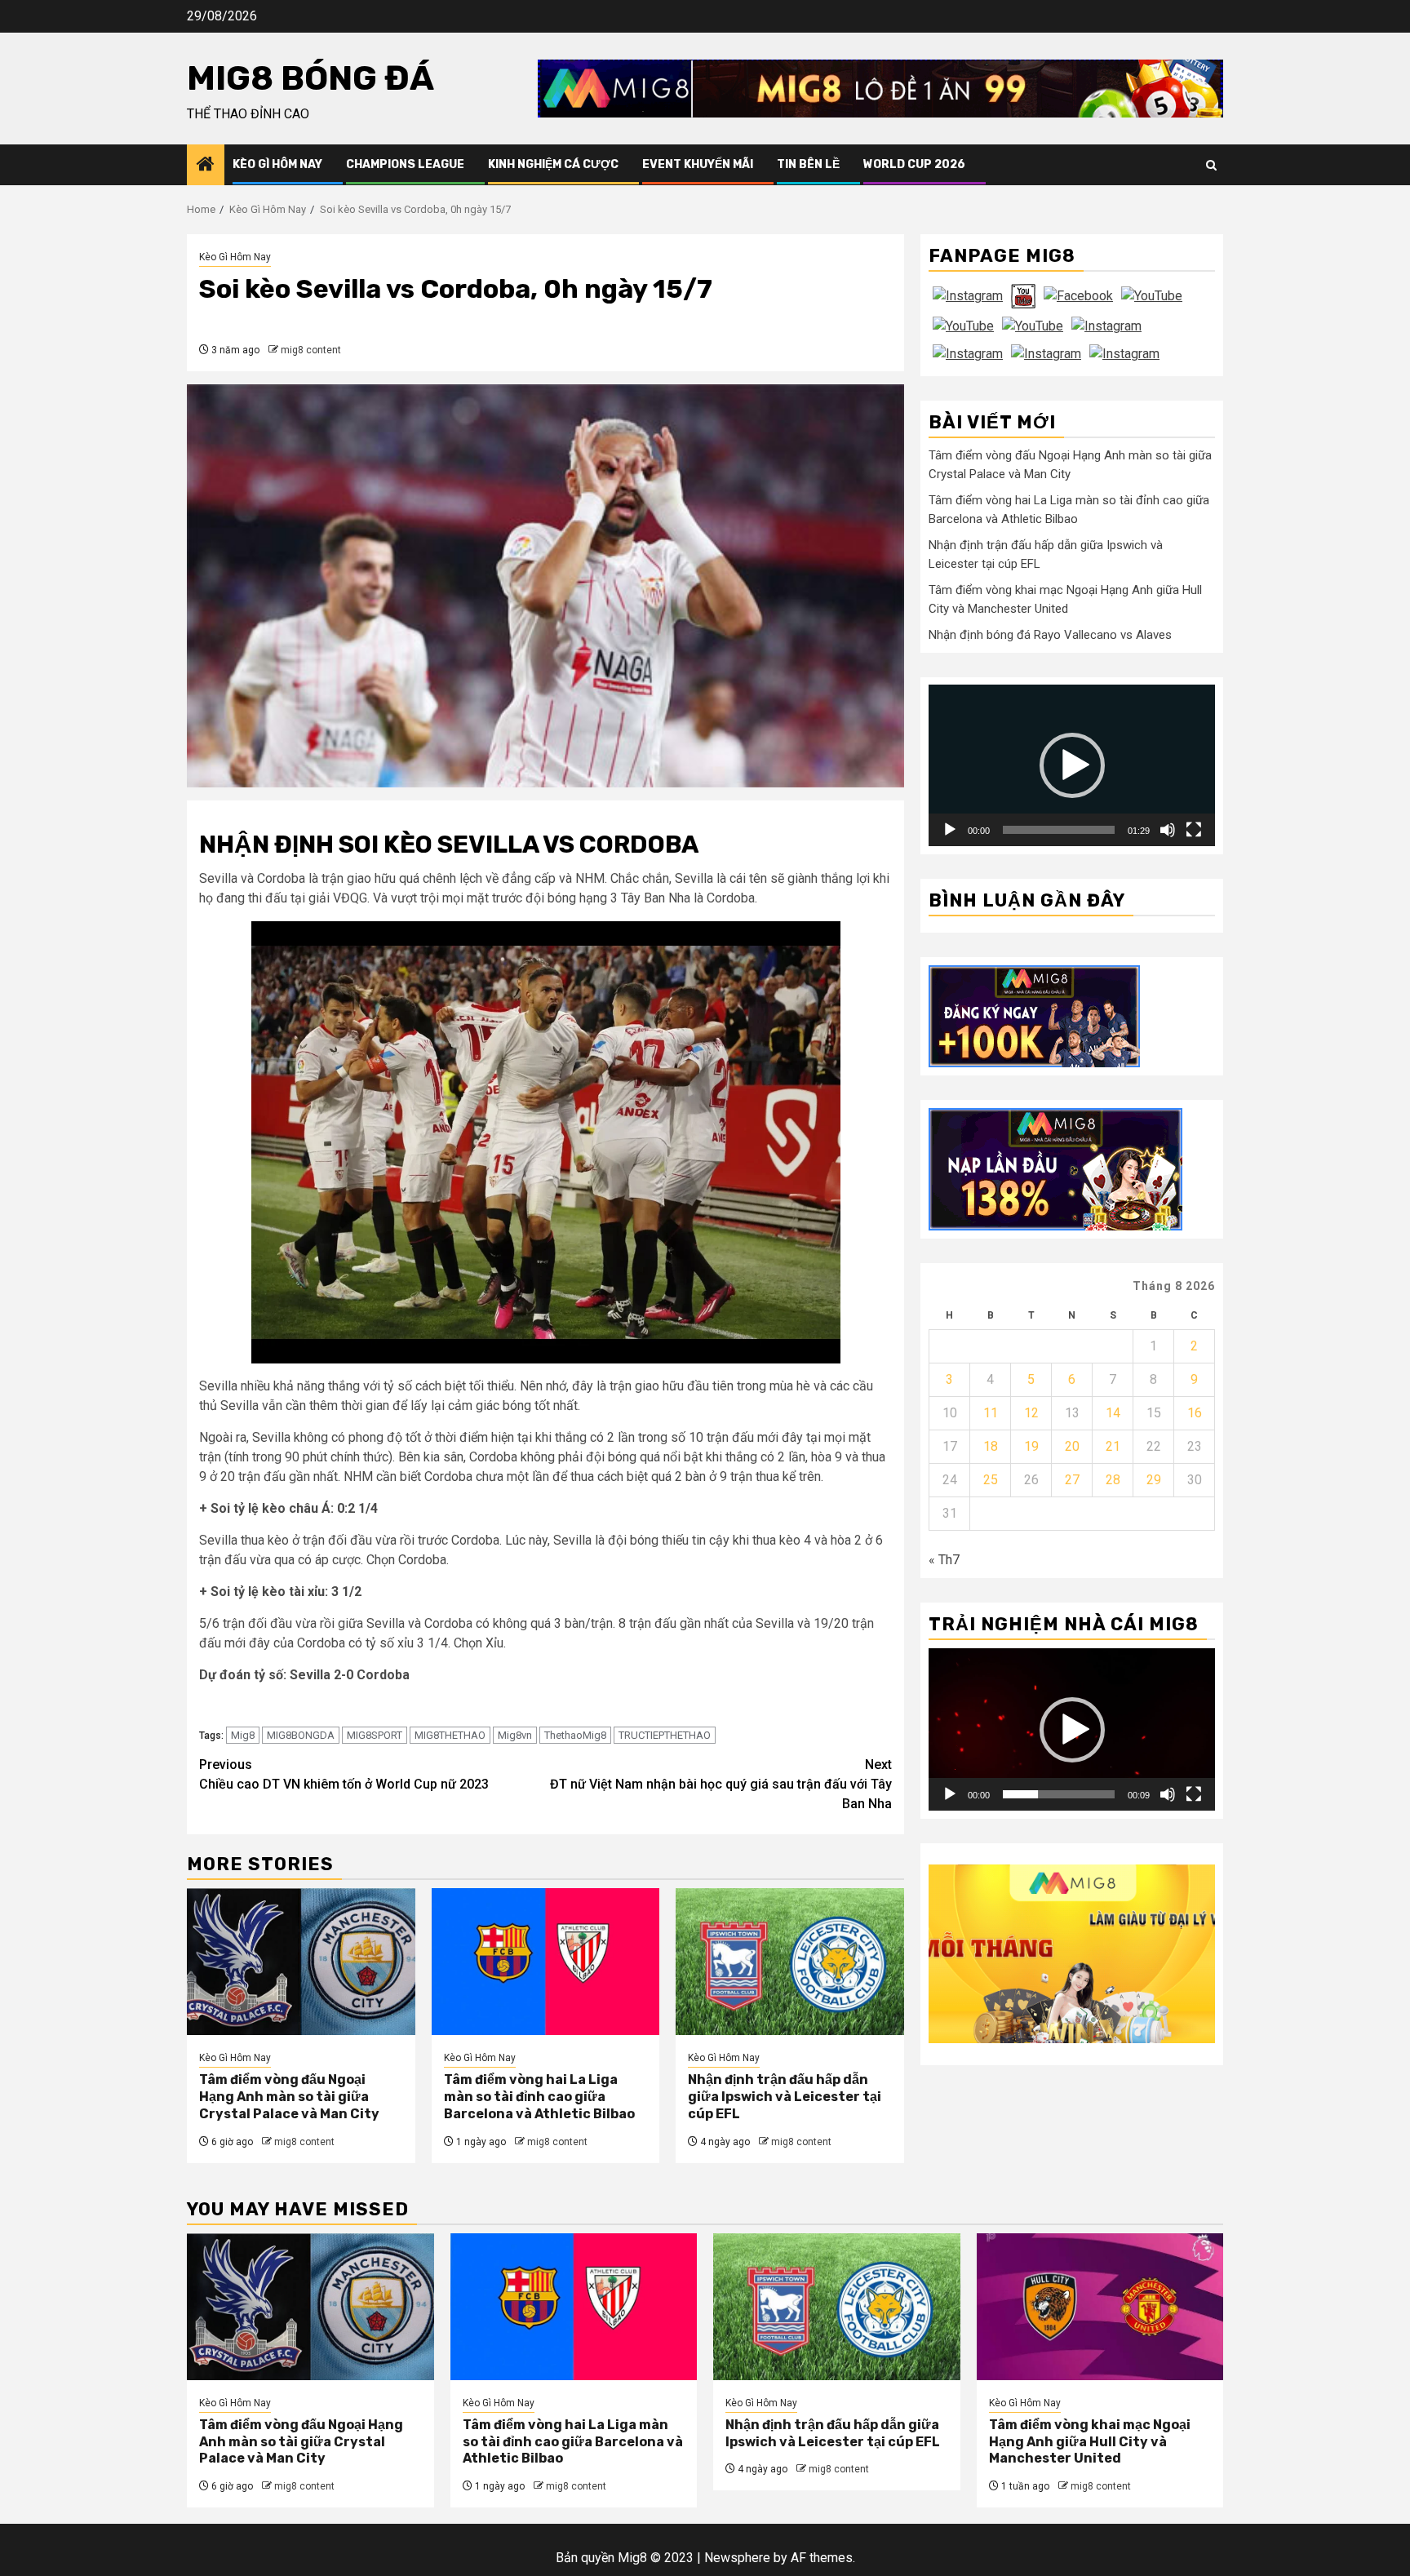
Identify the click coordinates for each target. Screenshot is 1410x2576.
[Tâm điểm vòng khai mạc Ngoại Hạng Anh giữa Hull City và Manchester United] (1100, 2307)
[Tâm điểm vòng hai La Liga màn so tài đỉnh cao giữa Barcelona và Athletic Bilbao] (546, 1962)
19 (1031, 1446)
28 (1113, 1480)
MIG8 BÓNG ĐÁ (310, 78)
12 (1031, 1413)
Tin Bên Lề (808, 164)
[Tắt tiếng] (1168, 830)
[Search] (1211, 165)
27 (1072, 1480)
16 (1195, 1413)
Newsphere (737, 2558)
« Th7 (944, 1560)
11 (991, 1413)
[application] (1072, 765)
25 (991, 1480)
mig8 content (311, 350)
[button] (1072, 765)
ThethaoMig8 (575, 1735)
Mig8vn (515, 1735)
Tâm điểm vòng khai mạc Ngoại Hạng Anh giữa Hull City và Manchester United (1090, 2442)
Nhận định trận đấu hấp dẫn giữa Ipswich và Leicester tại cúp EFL (785, 2097)
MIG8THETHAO (450, 1735)
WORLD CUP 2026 (914, 164)
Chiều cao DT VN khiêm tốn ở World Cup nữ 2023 (344, 1774)
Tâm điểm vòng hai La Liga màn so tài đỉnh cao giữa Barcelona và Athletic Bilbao (539, 2097)
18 (991, 1446)
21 (1113, 1446)
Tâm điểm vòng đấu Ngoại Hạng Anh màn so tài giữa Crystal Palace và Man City (289, 2097)
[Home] (206, 166)
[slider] (1059, 830)
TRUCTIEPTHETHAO (665, 1735)
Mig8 (243, 1735)
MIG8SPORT (375, 1735)
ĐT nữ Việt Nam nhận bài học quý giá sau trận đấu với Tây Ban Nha (721, 1784)
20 (1072, 1446)
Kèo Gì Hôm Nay (277, 164)
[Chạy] (950, 830)
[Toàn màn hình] (1194, 830)
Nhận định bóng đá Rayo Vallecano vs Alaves (1050, 635)
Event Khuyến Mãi (698, 164)
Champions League (405, 164)
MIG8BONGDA (301, 1735)
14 (1113, 1413)
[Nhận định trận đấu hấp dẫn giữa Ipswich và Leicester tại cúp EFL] (790, 1962)
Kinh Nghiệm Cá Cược (553, 164)
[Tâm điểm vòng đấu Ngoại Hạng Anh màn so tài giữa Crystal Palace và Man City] (301, 1962)
